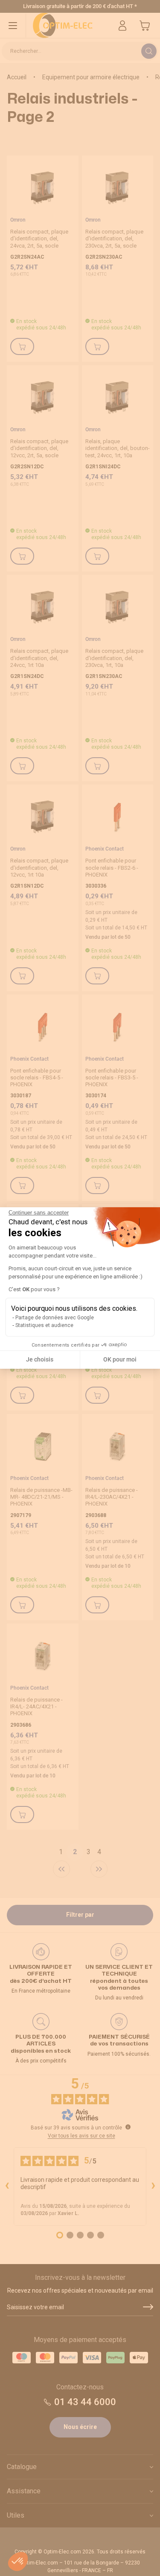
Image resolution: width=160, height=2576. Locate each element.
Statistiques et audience (44, 1325)
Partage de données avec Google (55, 1318)
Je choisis (40, 1359)
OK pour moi (120, 1359)
